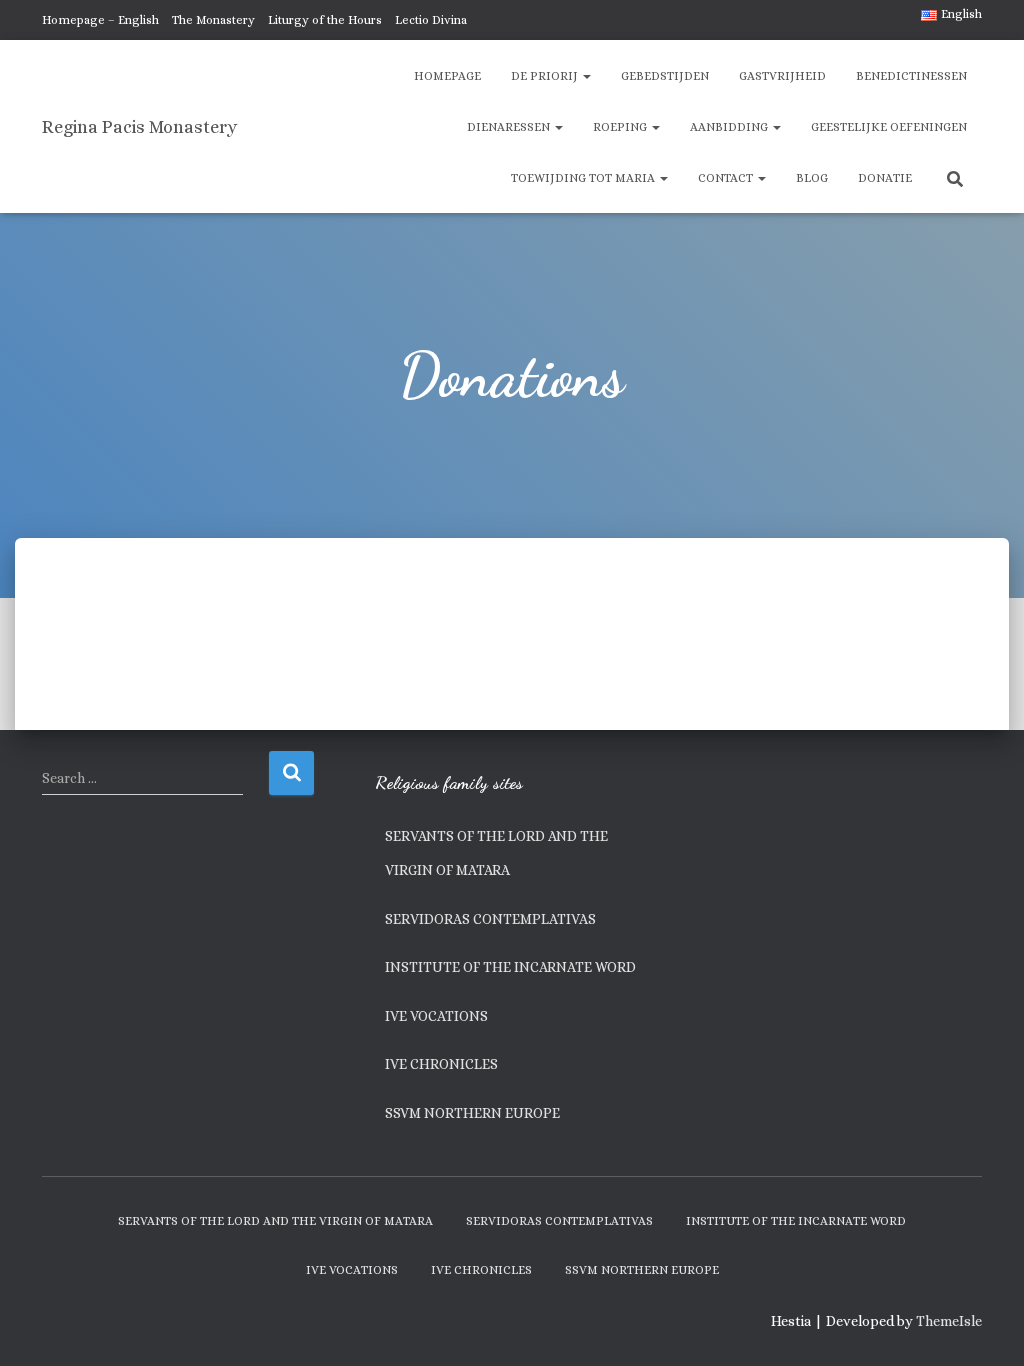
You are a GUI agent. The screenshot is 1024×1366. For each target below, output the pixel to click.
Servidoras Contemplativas (490, 919)
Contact (727, 178)
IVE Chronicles (441, 1064)
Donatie (885, 178)
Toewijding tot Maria (584, 178)
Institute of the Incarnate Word (510, 967)
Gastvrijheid (782, 76)
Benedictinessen (911, 76)
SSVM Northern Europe (472, 1113)
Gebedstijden (665, 76)
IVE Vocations (436, 1016)
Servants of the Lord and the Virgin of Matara (496, 853)
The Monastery (213, 20)
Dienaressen (510, 127)
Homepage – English (100, 20)
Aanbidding (730, 127)
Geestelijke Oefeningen (889, 127)
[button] (586, 76)
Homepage (447, 76)
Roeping (621, 127)
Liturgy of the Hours (325, 20)
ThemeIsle (949, 1321)
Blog (812, 178)
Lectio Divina (431, 20)
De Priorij (546, 76)
